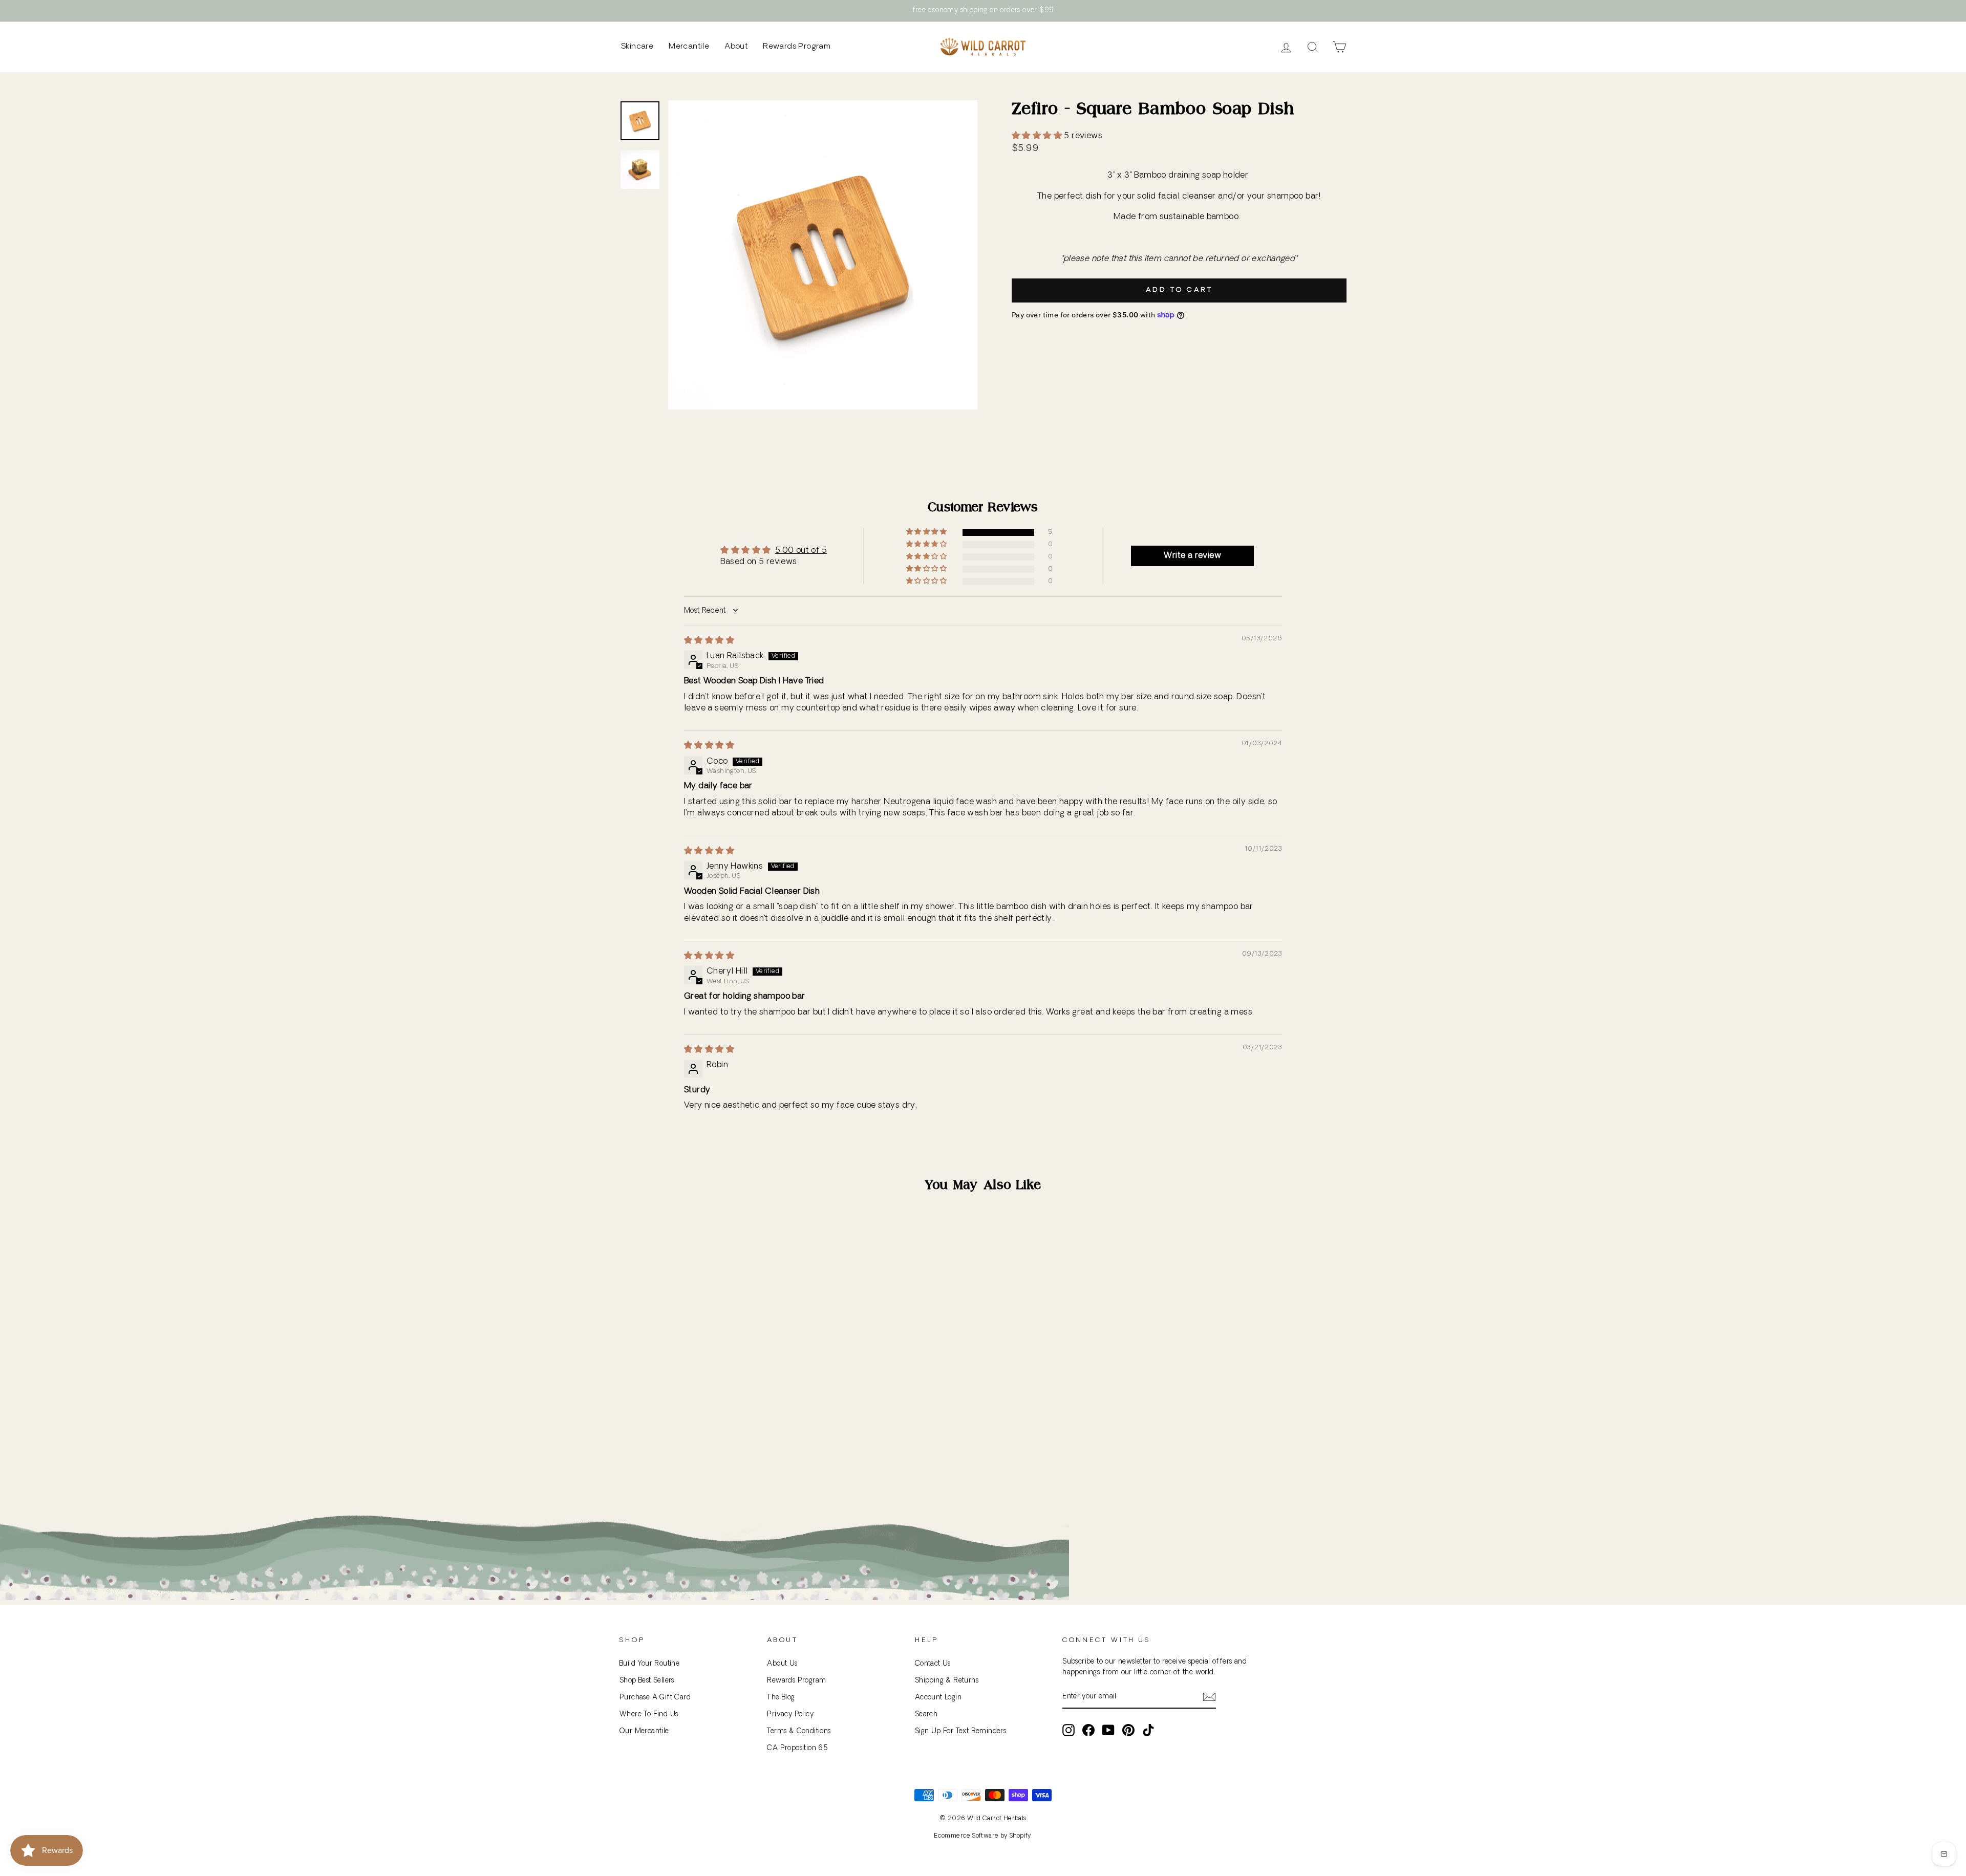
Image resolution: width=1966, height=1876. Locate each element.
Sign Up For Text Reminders (960, 1731)
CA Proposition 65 (797, 1748)
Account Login (938, 1698)
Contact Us (933, 1664)
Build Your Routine (649, 1664)
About (736, 47)
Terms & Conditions (799, 1731)
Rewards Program (797, 47)
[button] (1038, 136)
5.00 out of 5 (801, 551)
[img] (709, 641)
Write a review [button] (1192, 556)
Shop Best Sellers (647, 1681)
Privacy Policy (790, 1715)
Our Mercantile (644, 1731)
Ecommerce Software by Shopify (983, 1836)
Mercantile (689, 47)
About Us (782, 1664)
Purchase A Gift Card (655, 1698)
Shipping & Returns (947, 1681)
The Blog (781, 1698)
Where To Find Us (649, 1715)
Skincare (637, 47)
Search (926, 1715)
